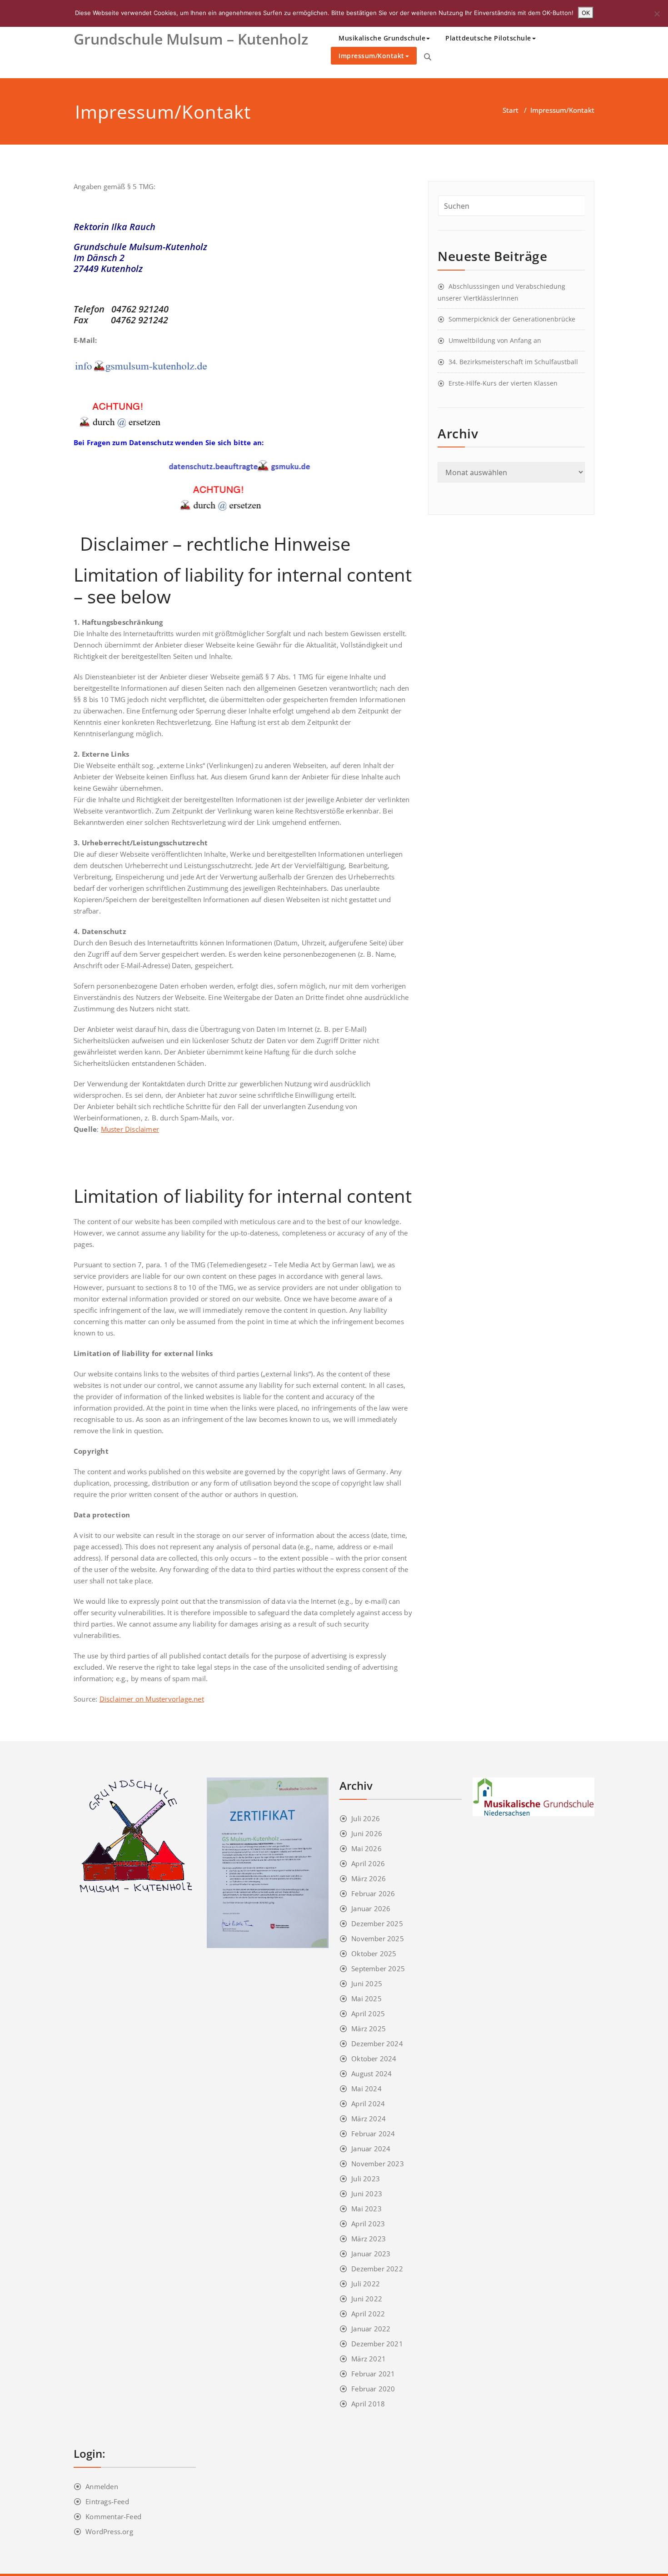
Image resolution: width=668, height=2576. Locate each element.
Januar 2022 (371, 2329)
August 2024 (371, 2074)
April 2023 (368, 2224)
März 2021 (369, 2359)
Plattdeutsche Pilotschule (488, 38)
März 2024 (369, 2119)
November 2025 (378, 1938)
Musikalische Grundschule (382, 38)
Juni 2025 (367, 1983)
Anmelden (102, 2486)
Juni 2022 (367, 2299)
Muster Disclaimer (130, 1129)
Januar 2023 (371, 2254)
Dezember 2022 (377, 2269)
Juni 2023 (367, 2194)
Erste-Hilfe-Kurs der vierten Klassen (503, 383)
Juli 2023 (366, 2179)
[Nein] (657, 14)
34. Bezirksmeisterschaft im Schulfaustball (513, 362)
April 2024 (368, 2104)
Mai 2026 (366, 1848)
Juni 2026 (367, 1833)
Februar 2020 (373, 2389)
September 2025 (378, 1968)
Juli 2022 (366, 2284)
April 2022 (368, 2314)
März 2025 (369, 2029)
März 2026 (369, 1878)
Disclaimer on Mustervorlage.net (152, 1699)
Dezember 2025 (377, 1923)
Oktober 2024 (374, 2059)
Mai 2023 (366, 2209)
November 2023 (378, 2164)
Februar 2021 (373, 2374)
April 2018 (368, 2404)
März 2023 (369, 2239)
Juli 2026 (366, 1818)
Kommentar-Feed (113, 2516)
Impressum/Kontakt (371, 56)
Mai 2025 (366, 1999)
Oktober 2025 (374, 1953)
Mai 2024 (366, 2089)
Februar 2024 (373, 2134)
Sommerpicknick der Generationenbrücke (512, 319)
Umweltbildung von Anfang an (495, 340)
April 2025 (368, 2014)
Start (511, 110)
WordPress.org (109, 2531)
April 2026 (368, 1863)
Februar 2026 (373, 1893)
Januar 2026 (371, 1908)
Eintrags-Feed (107, 2501)
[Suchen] (428, 57)
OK (586, 13)
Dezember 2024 (377, 2044)
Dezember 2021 (377, 2344)
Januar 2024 (371, 2149)
